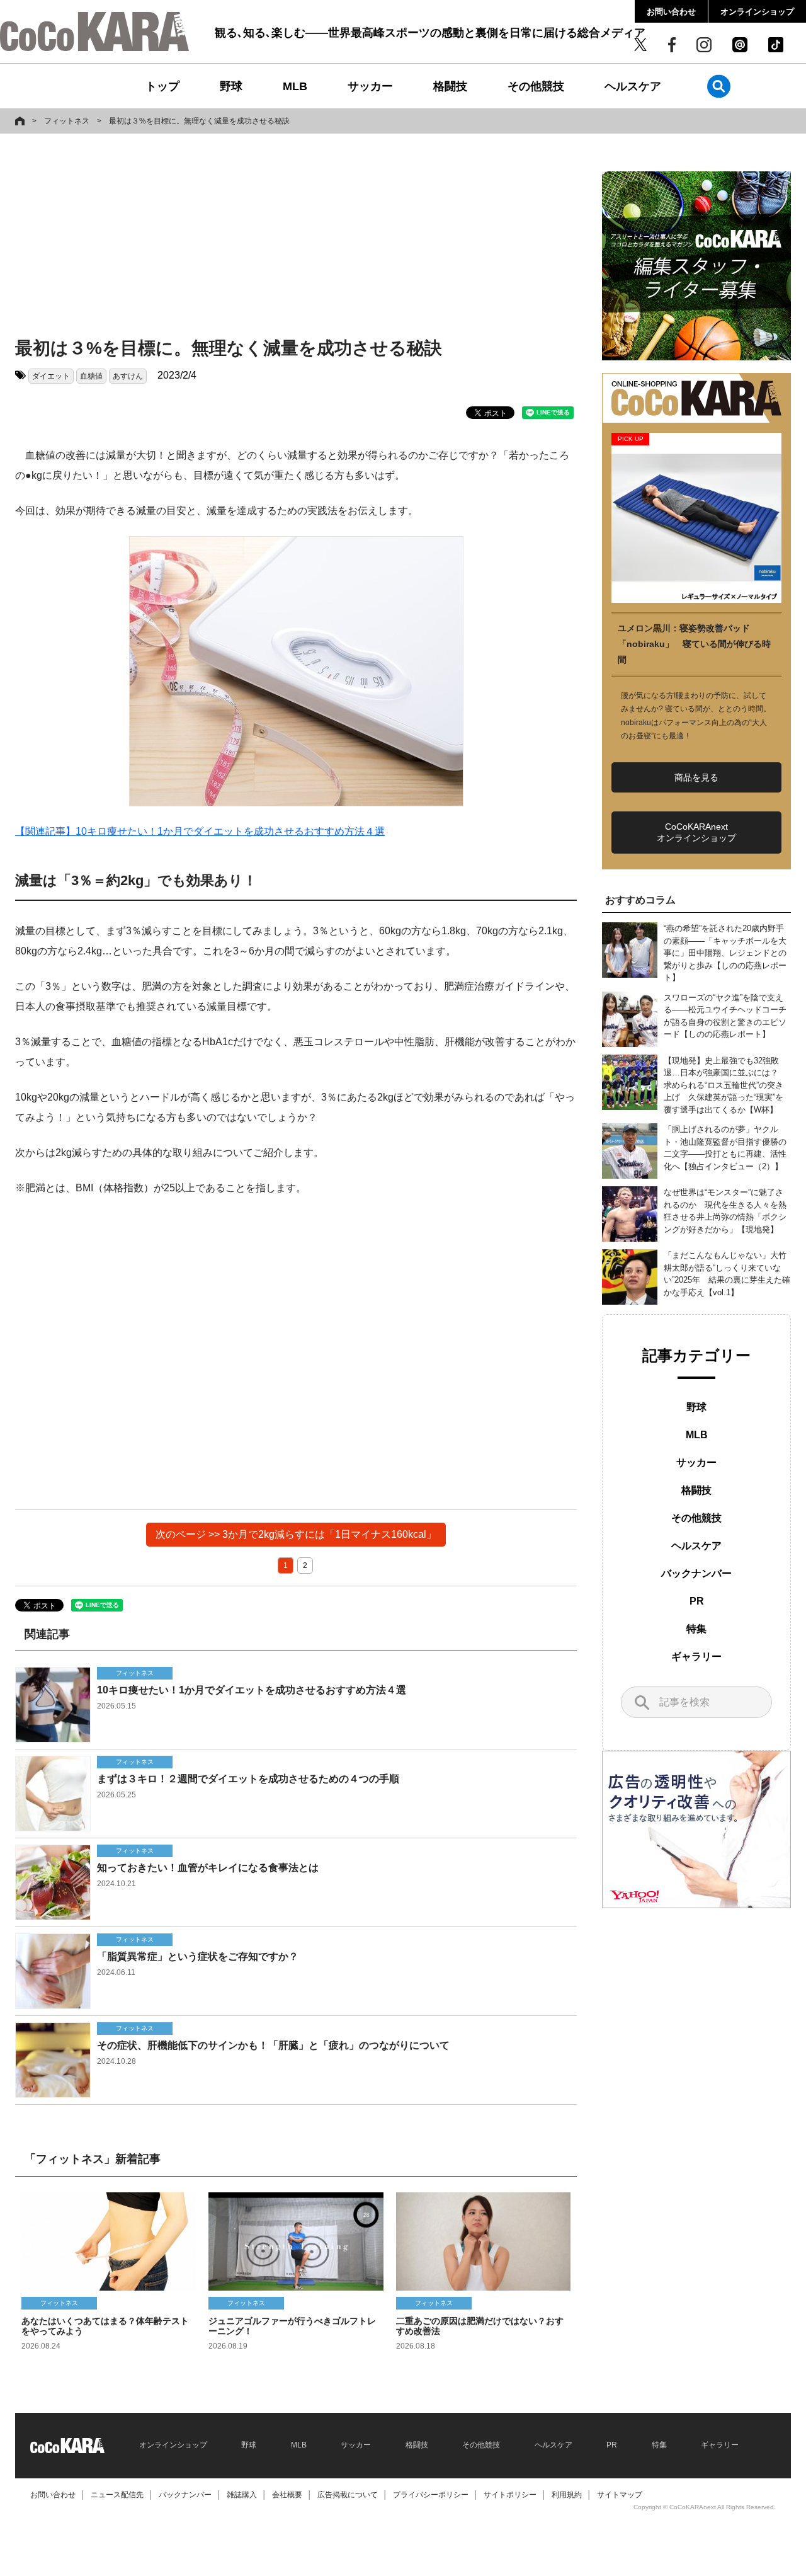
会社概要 (287, 2495)
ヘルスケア (633, 86)
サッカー (370, 86)
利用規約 (567, 2495)
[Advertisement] (296, 238)
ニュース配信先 (117, 2495)
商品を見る (696, 777)
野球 (231, 86)
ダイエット (51, 376)
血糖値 (91, 376)
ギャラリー (696, 1657)
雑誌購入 (242, 2495)
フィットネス (67, 121)
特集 (696, 1629)
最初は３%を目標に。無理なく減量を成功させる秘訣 (199, 121)
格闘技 (450, 86)
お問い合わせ (671, 12)
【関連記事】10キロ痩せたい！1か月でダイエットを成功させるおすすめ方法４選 (200, 831)
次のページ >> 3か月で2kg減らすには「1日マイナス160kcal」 (296, 1534)
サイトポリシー (510, 2495)
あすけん (128, 376)
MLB (295, 86)
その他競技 (536, 86)
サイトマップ (620, 2495)
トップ (162, 86)
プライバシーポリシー (431, 2495)
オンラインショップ (757, 12)
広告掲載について (348, 2495)
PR (697, 1601)
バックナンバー (696, 1573)
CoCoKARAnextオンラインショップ (696, 832)
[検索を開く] (719, 86)
